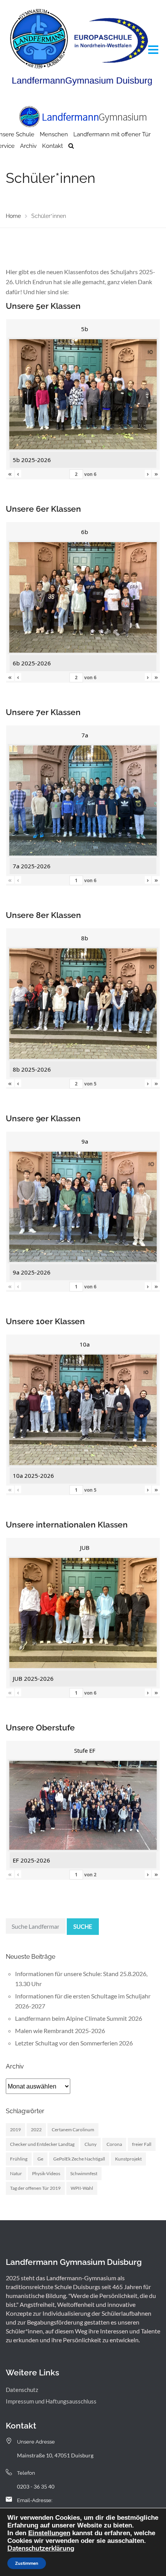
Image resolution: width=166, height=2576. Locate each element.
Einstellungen (49, 2533)
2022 (36, 2130)
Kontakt (53, 146)
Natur (16, 2173)
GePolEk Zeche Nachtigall (79, 2159)
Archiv (28, 146)
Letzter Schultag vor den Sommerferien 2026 (74, 2043)
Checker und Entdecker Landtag (42, 2144)
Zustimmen (27, 2563)
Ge (40, 2159)
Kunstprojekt (128, 2159)
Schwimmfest (84, 2173)
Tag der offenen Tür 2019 (35, 2188)
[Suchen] (71, 146)
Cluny (91, 2144)
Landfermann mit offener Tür (112, 134)
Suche (83, 1926)
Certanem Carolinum (73, 2130)
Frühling (19, 2159)
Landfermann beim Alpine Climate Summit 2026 (79, 2018)
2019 (15, 2130)
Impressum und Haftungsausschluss (51, 2401)
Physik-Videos (46, 2173)
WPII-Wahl (82, 2188)
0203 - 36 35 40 (36, 2486)
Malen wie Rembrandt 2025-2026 (60, 2031)
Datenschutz (22, 2390)
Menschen (54, 134)
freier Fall (142, 2144)
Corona (114, 2144)
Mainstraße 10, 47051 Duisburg (55, 2455)
